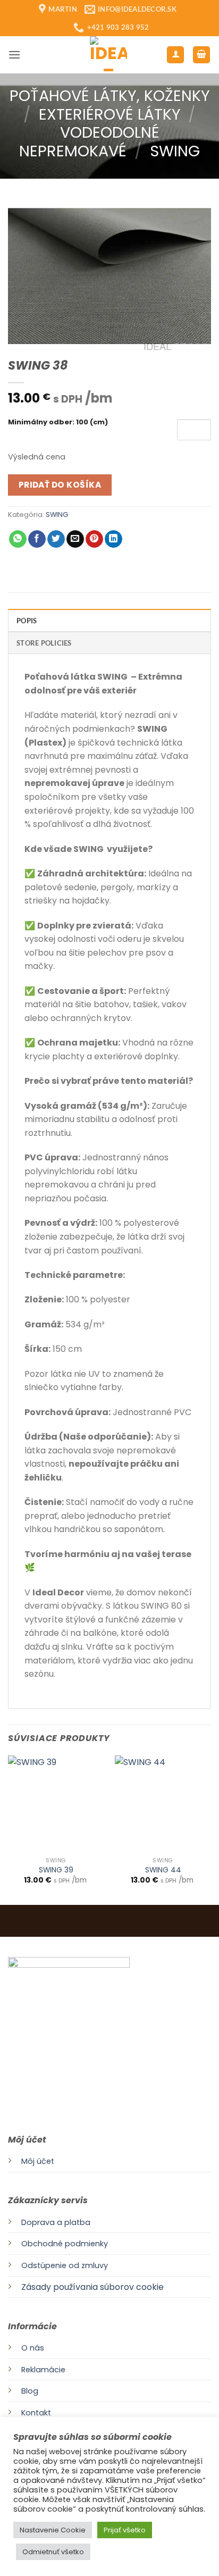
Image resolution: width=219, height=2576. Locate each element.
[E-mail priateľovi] (75, 539)
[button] (14, 55)
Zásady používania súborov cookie (92, 2287)
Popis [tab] (27, 621)
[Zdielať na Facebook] (37, 539)
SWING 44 (163, 1870)
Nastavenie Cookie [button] (53, 2530)
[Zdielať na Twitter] (56, 539)
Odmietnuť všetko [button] (53, 2552)
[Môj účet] (175, 55)
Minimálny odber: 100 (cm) (58, 423)
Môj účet (38, 2161)
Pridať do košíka (60, 485)
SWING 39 (56, 1870)
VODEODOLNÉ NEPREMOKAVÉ (89, 142)
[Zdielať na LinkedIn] (113, 539)
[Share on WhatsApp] (18, 539)
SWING (175, 151)
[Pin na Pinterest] (94, 539)
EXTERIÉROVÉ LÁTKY (110, 114)
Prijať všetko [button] (125, 2530)
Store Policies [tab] (44, 643)
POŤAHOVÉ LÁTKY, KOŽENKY (110, 96)
